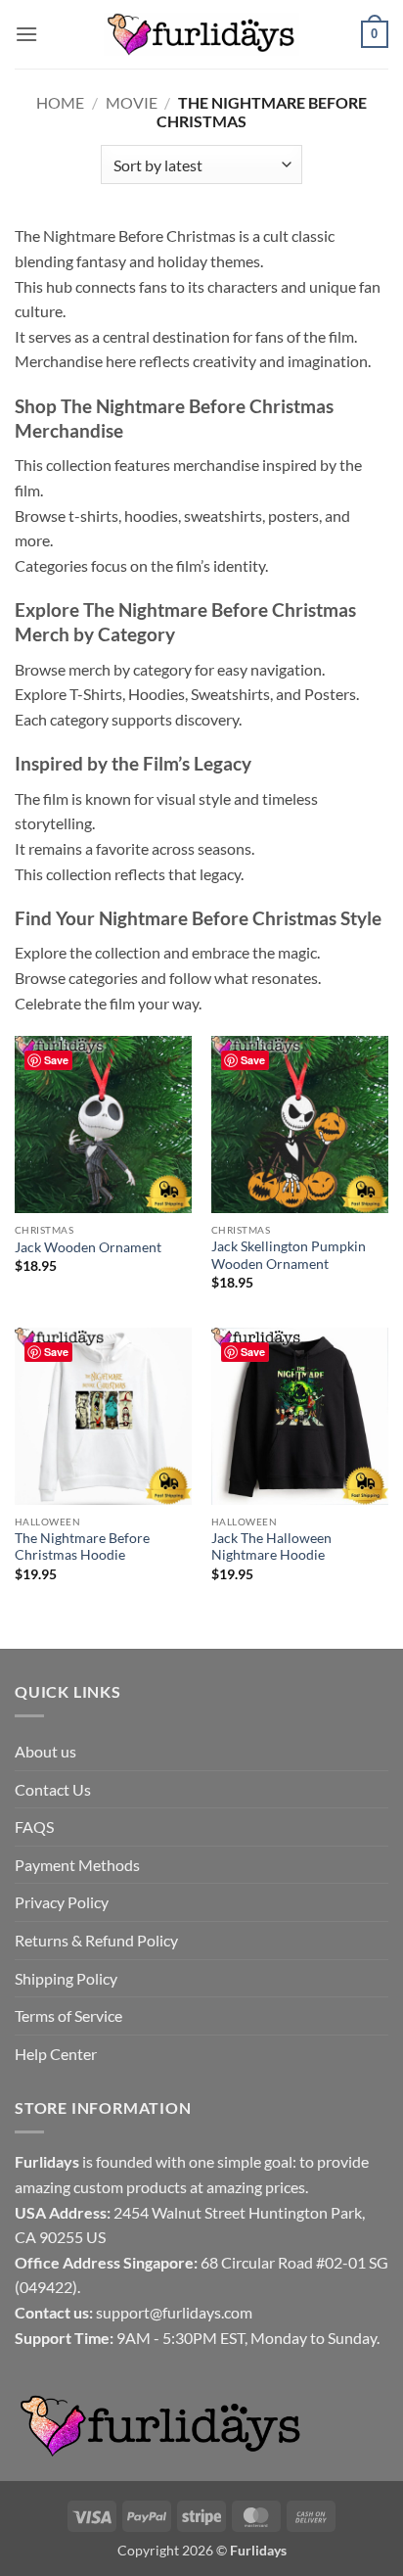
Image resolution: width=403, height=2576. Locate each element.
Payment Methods (77, 1865)
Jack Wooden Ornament (88, 1247)
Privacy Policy (62, 1902)
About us (45, 1751)
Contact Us (53, 1789)
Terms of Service (68, 2015)
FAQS (34, 1827)
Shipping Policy (66, 1978)
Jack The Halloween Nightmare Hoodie (271, 1547)
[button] (26, 34)
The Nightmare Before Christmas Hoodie (82, 1547)
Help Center (56, 2054)
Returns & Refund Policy (96, 1940)
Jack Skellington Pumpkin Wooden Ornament (289, 1255)
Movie (132, 102)
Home (60, 102)
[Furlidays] (201, 34)
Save (56, 1060)
